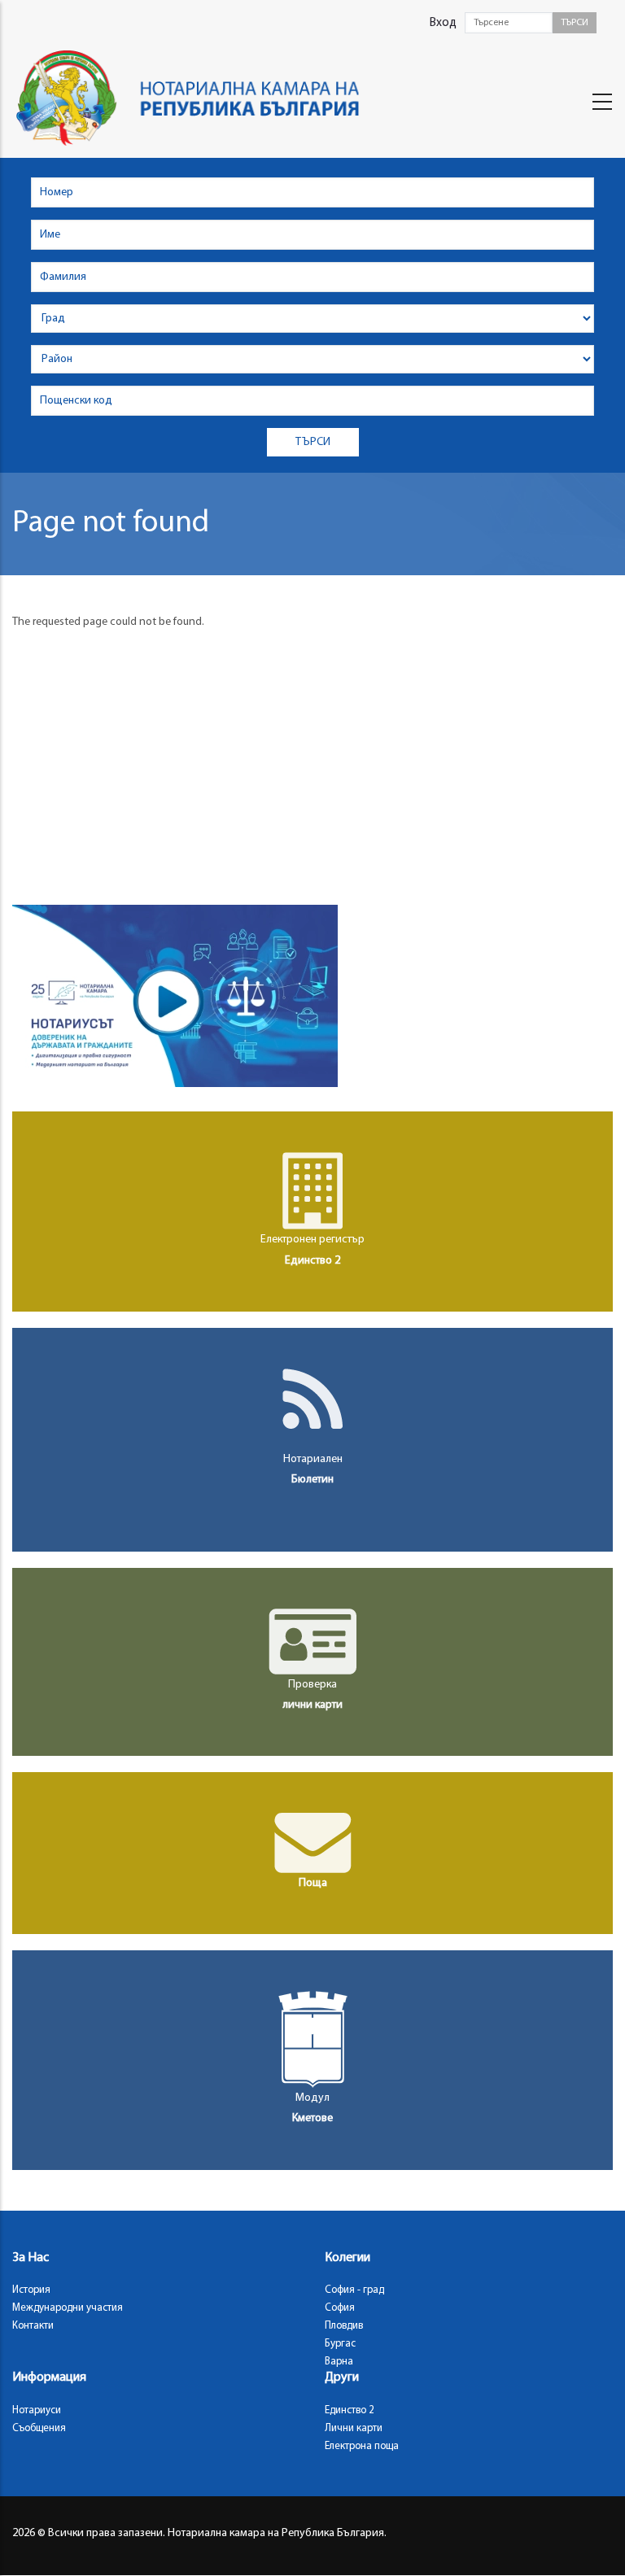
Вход (443, 23)
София (340, 2308)
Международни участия (68, 2308)
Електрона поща (362, 2446)
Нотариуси (37, 2410)
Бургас (340, 2344)
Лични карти (354, 2428)
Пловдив (344, 2326)
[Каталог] (194, 98)
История (31, 2290)
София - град (354, 2290)
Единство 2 (350, 2410)
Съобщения (39, 2428)
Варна (339, 2362)
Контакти (33, 2326)
